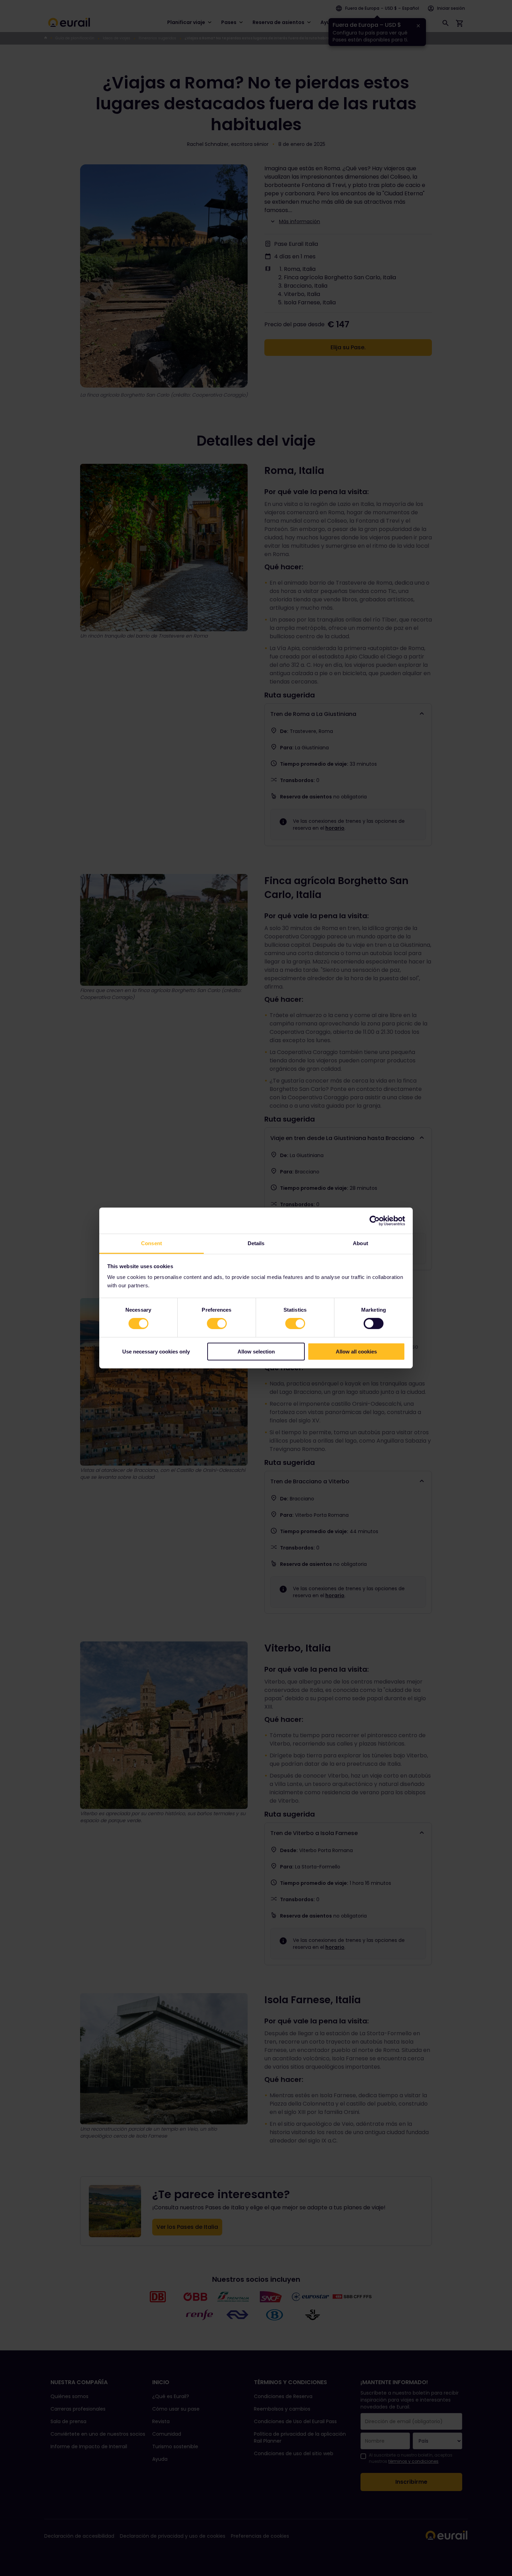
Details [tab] (256, 1243)
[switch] (217, 1324)
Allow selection (256, 1352)
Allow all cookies (356, 1352)
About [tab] (360, 1243)
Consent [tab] (152, 1243)
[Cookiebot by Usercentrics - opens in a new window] (375, 1220)
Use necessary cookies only (156, 1352)
